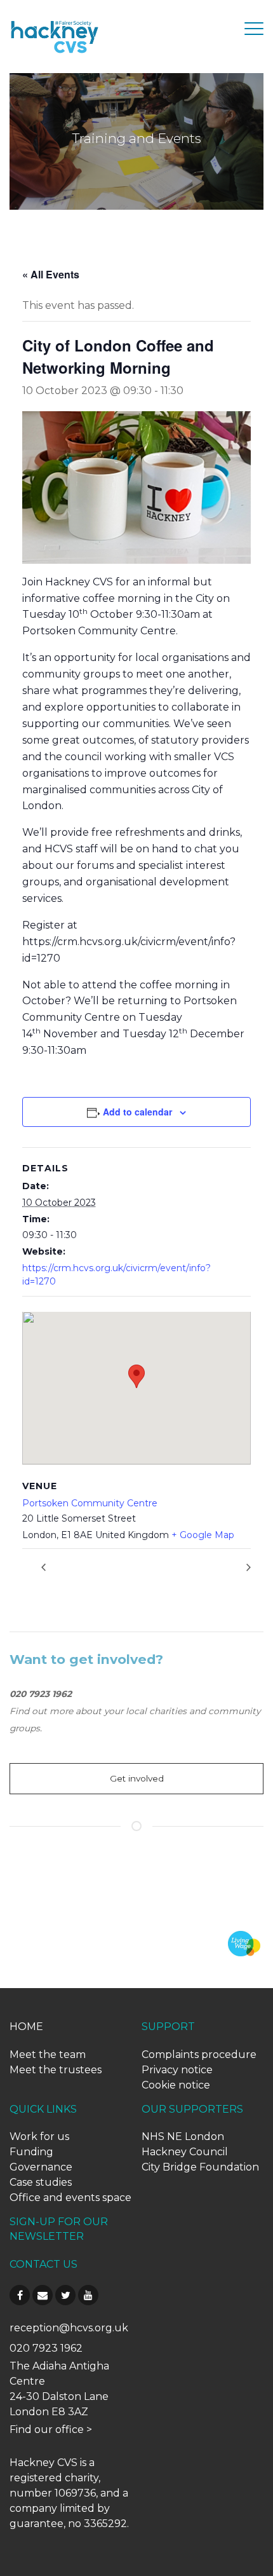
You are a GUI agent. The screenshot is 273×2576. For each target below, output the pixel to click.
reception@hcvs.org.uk (69, 2328)
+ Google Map (203, 1535)
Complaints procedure (199, 2055)
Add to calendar (137, 1112)
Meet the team (48, 2055)
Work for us (39, 2136)
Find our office (47, 2429)
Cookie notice (176, 2085)
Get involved (137, 1778)
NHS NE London (183, 2136)
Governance (41, 2167)
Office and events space (70, 2198)
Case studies (41, 2182)
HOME (26, 2027)
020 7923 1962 (46, 2348)
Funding (31, 2152)
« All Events (51, 274)
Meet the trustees (56, 2070)
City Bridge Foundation (200, 2167)
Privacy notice (177, 2070)
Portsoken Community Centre (90, 1503)
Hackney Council (185, 2152)
